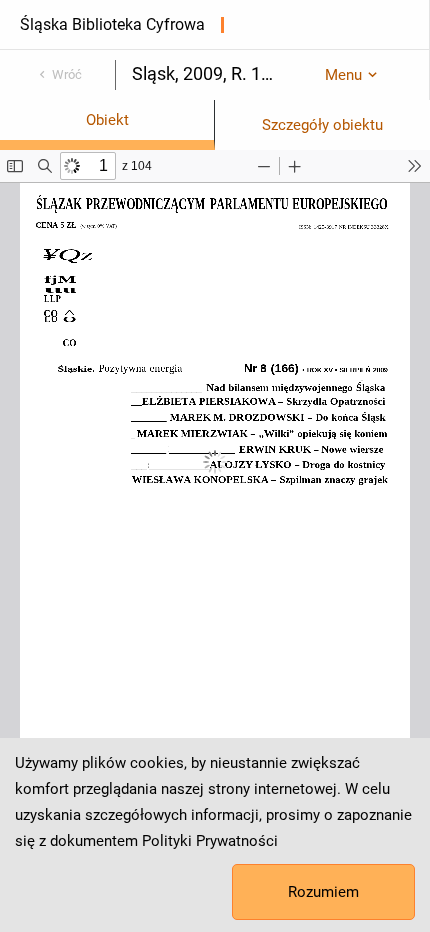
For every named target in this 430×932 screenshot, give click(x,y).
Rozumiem (323, 892)
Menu (343, 75)
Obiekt (107, 120)
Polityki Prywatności (210, 841)
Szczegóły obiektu (322, 125)
